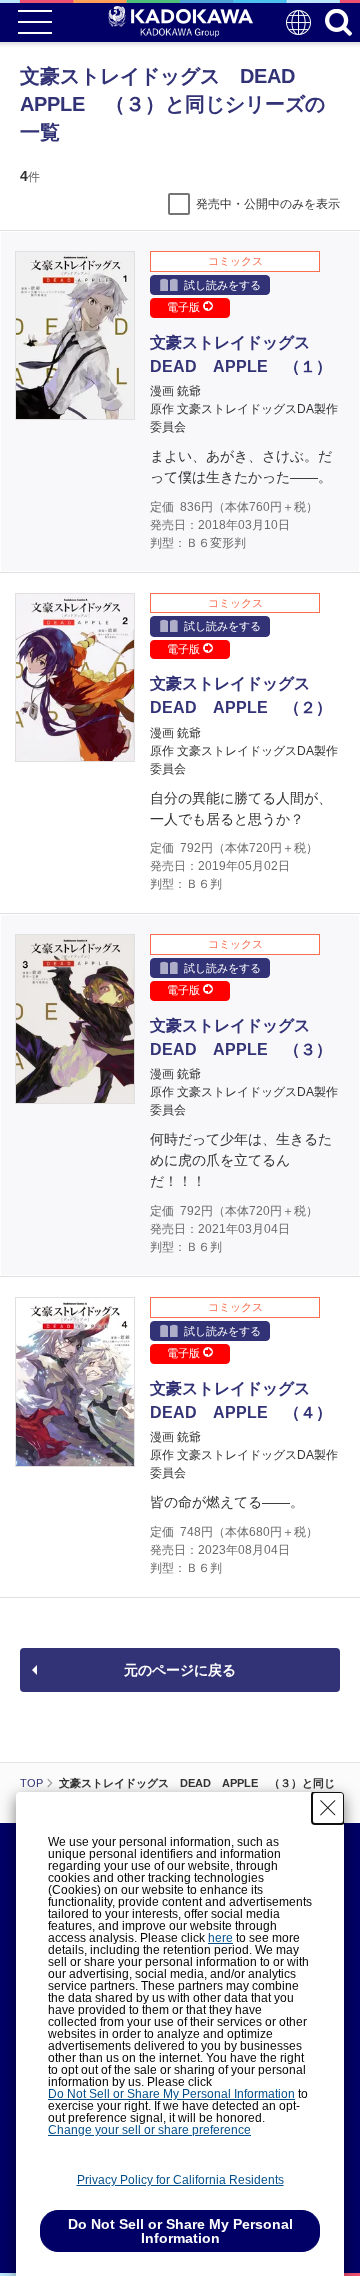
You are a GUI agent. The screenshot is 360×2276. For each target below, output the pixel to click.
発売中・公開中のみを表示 (268, 204)
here (220, 1938)
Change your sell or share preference (149, 2130)
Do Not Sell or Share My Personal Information (171, 2094)
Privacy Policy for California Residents (180, 2180)
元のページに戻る (180, 1670)
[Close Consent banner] (328, 1808)
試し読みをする (222, 285)
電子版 (185, 307)
